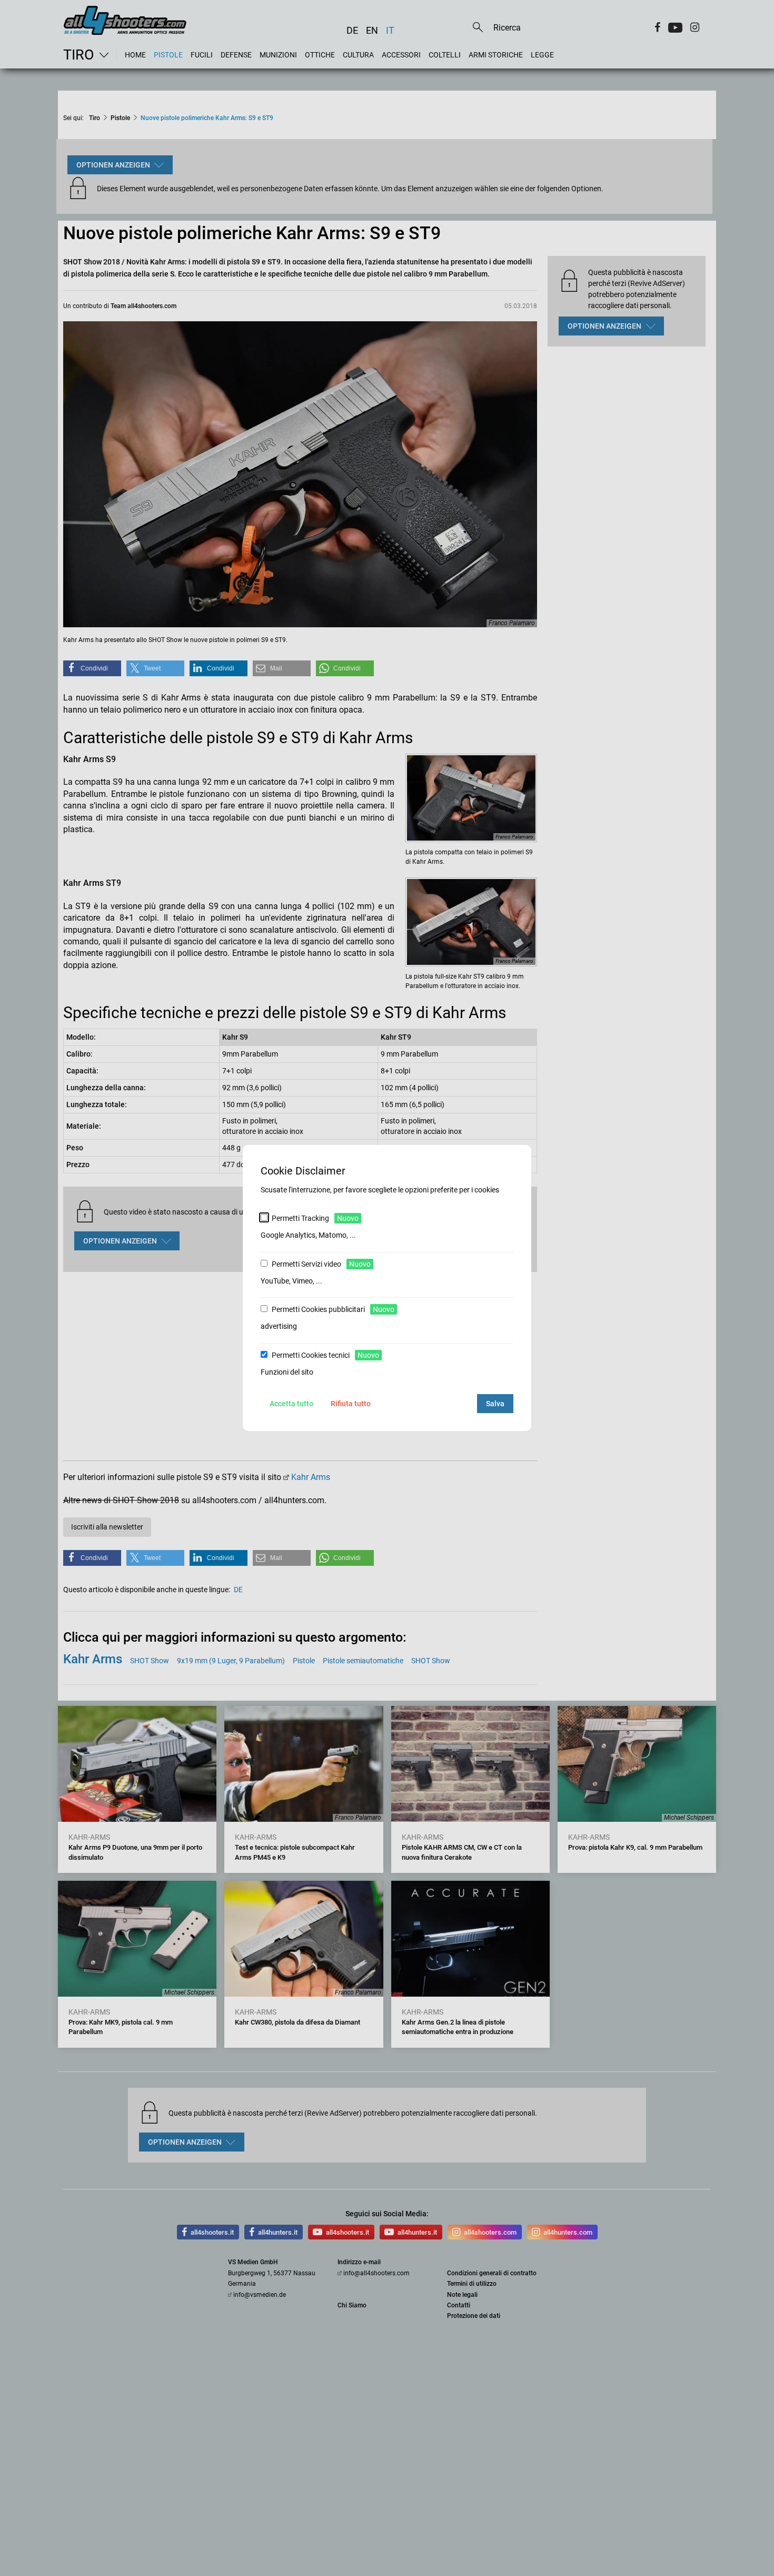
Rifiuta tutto (351, 1404)
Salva (495, 1404)
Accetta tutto (291, 1404)
